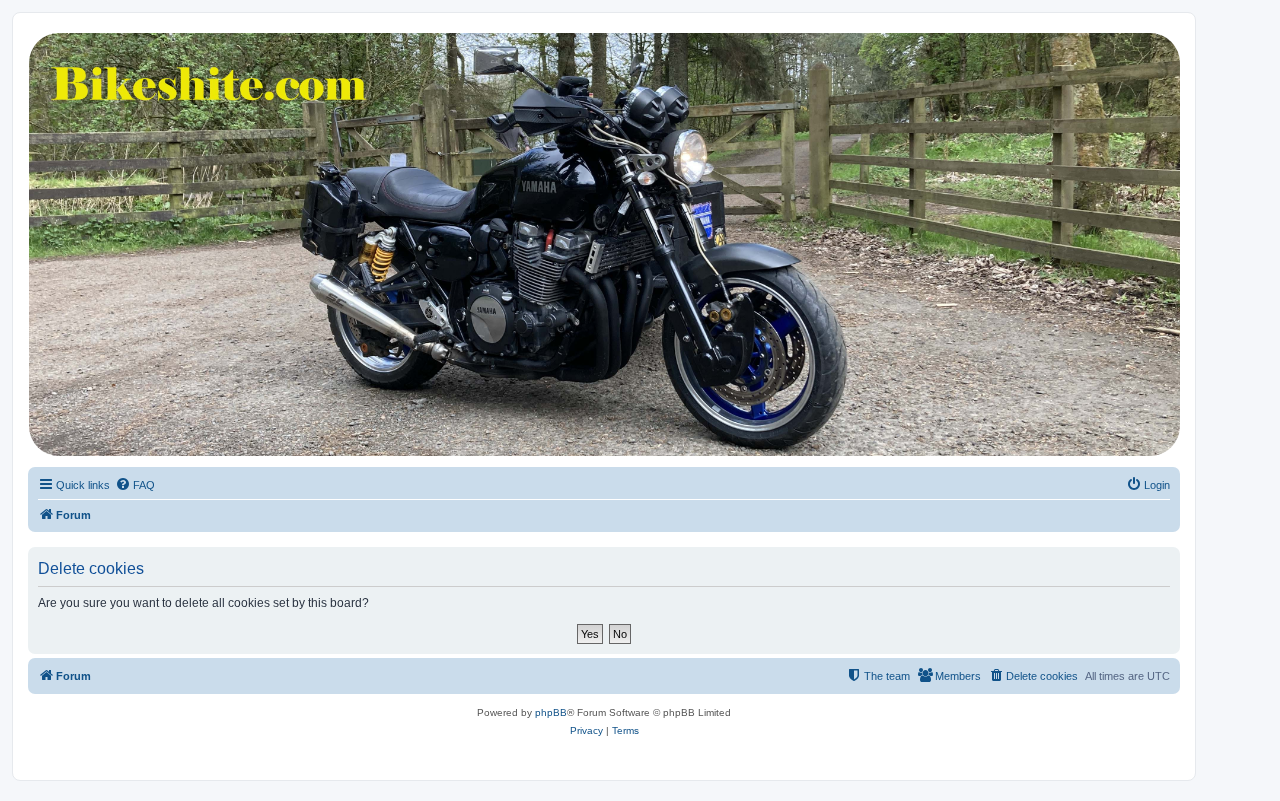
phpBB (551, 712)
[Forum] (603, 244)
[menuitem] (135, 485)
